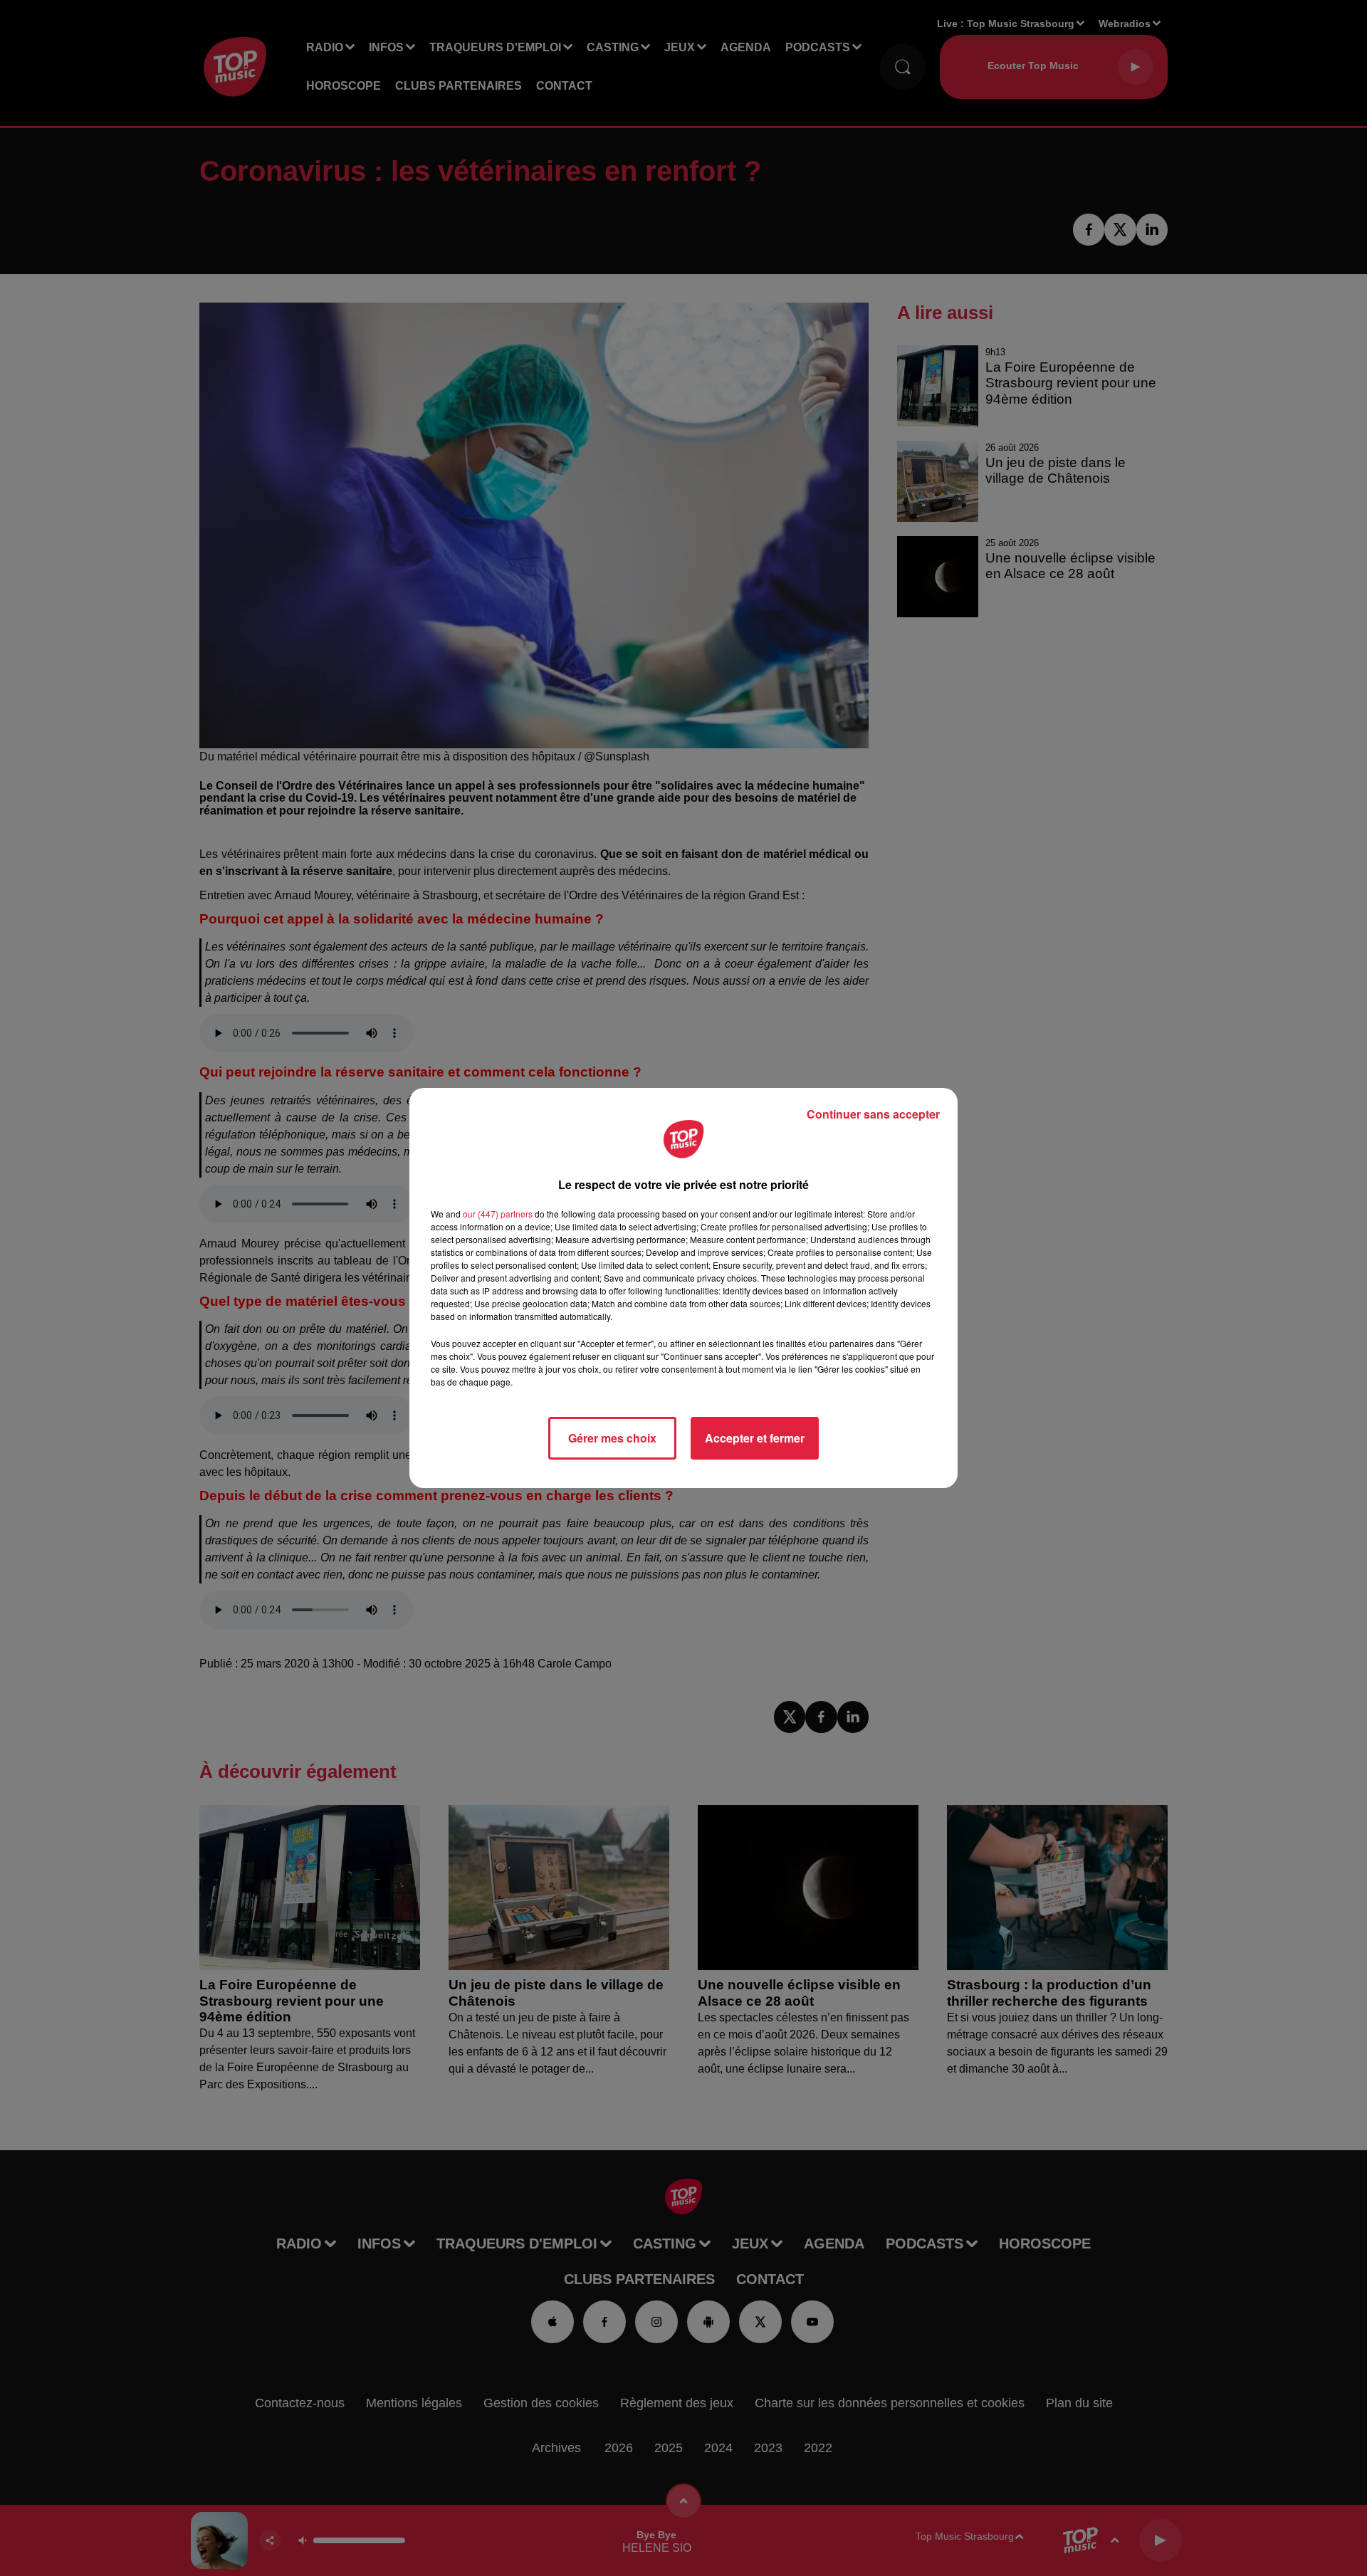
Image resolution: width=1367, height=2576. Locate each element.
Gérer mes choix (612, 1438)
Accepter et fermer (755, 1438)
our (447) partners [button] (498, 1214)
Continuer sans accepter (873, 1114)
